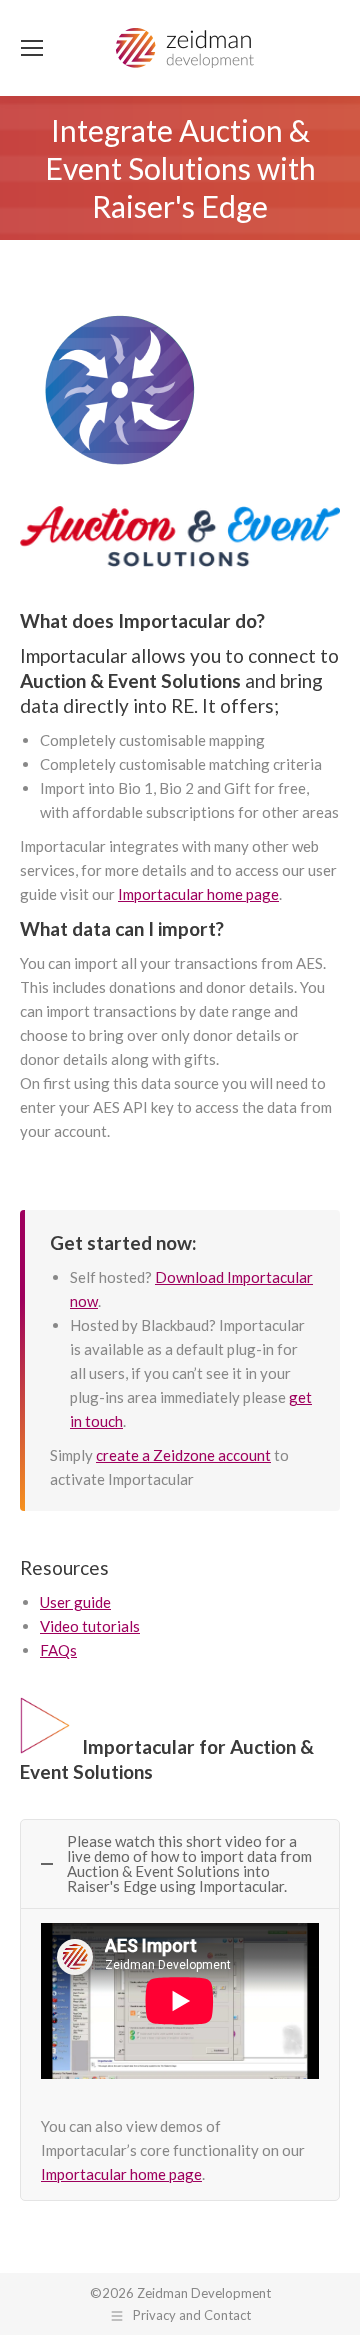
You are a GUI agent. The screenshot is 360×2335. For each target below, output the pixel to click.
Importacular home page (198, 894)
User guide (75, 1602)
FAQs (58, 1650)
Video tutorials (90, 1626)
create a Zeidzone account (183, 1455)
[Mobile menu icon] (32, 48)
